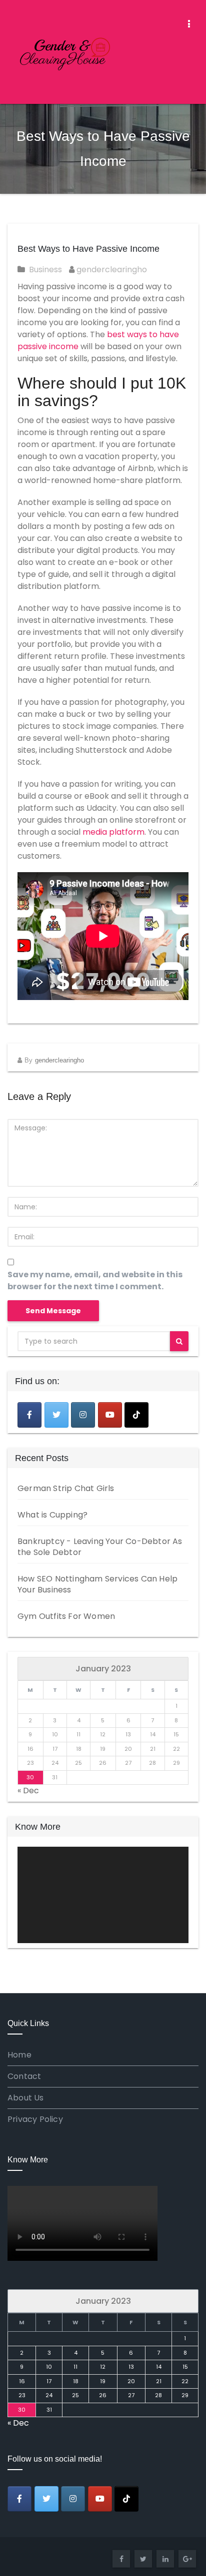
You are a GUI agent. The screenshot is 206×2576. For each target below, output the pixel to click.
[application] (103, 1895)
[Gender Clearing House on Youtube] (110, 1415)
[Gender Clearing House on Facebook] (29, 1415)
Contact (24, 2076)
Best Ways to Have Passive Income (88, 249)
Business (45, 269)
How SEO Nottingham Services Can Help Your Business (97, 1584)
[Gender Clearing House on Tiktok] (136, 1415)
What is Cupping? (52, 1515)
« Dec (28, 1791)
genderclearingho (111, 269)
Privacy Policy (35, 2119)
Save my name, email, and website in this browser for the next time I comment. (95, 1281)
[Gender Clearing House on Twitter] (56, 1415)
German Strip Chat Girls (66, 1488)
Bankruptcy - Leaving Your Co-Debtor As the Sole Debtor (100, 1547)
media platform (113, 832)
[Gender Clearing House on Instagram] (83, 1415)
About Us (26, 2098)
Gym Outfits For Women (66, 1616)
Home (19, 2055)
